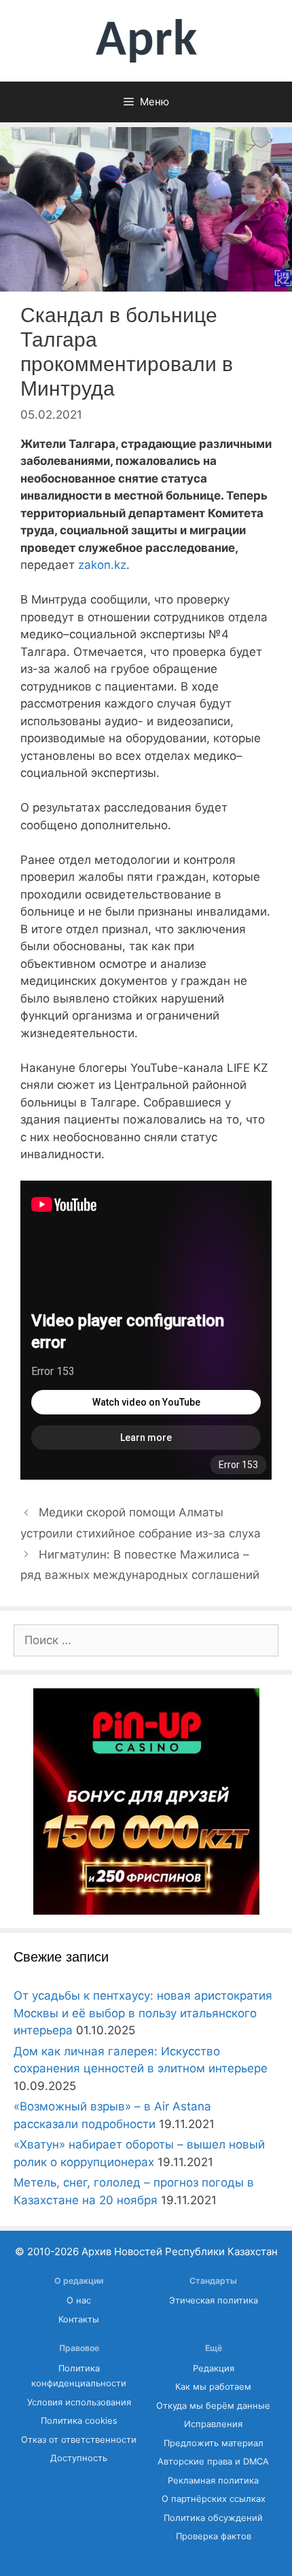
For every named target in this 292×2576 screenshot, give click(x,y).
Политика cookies (79, 2421)
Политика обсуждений (213, 2518)
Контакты (79, 2319)
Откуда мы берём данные (213, 2406)
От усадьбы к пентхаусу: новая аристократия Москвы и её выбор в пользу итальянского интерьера (143, 2013)
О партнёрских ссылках (214, 2499)
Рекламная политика (213, 2481)
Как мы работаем (213, 2387)
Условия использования (79, 2402)
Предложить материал (214, 2443)
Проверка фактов (214, 2536)
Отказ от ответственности (79, 2440)
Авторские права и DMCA (213, 2461)
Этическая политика (214, 2300)
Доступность (79, 2458)
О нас (79, 2300)
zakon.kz (102, 565)
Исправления (213, 2424)
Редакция (214, 2368)
